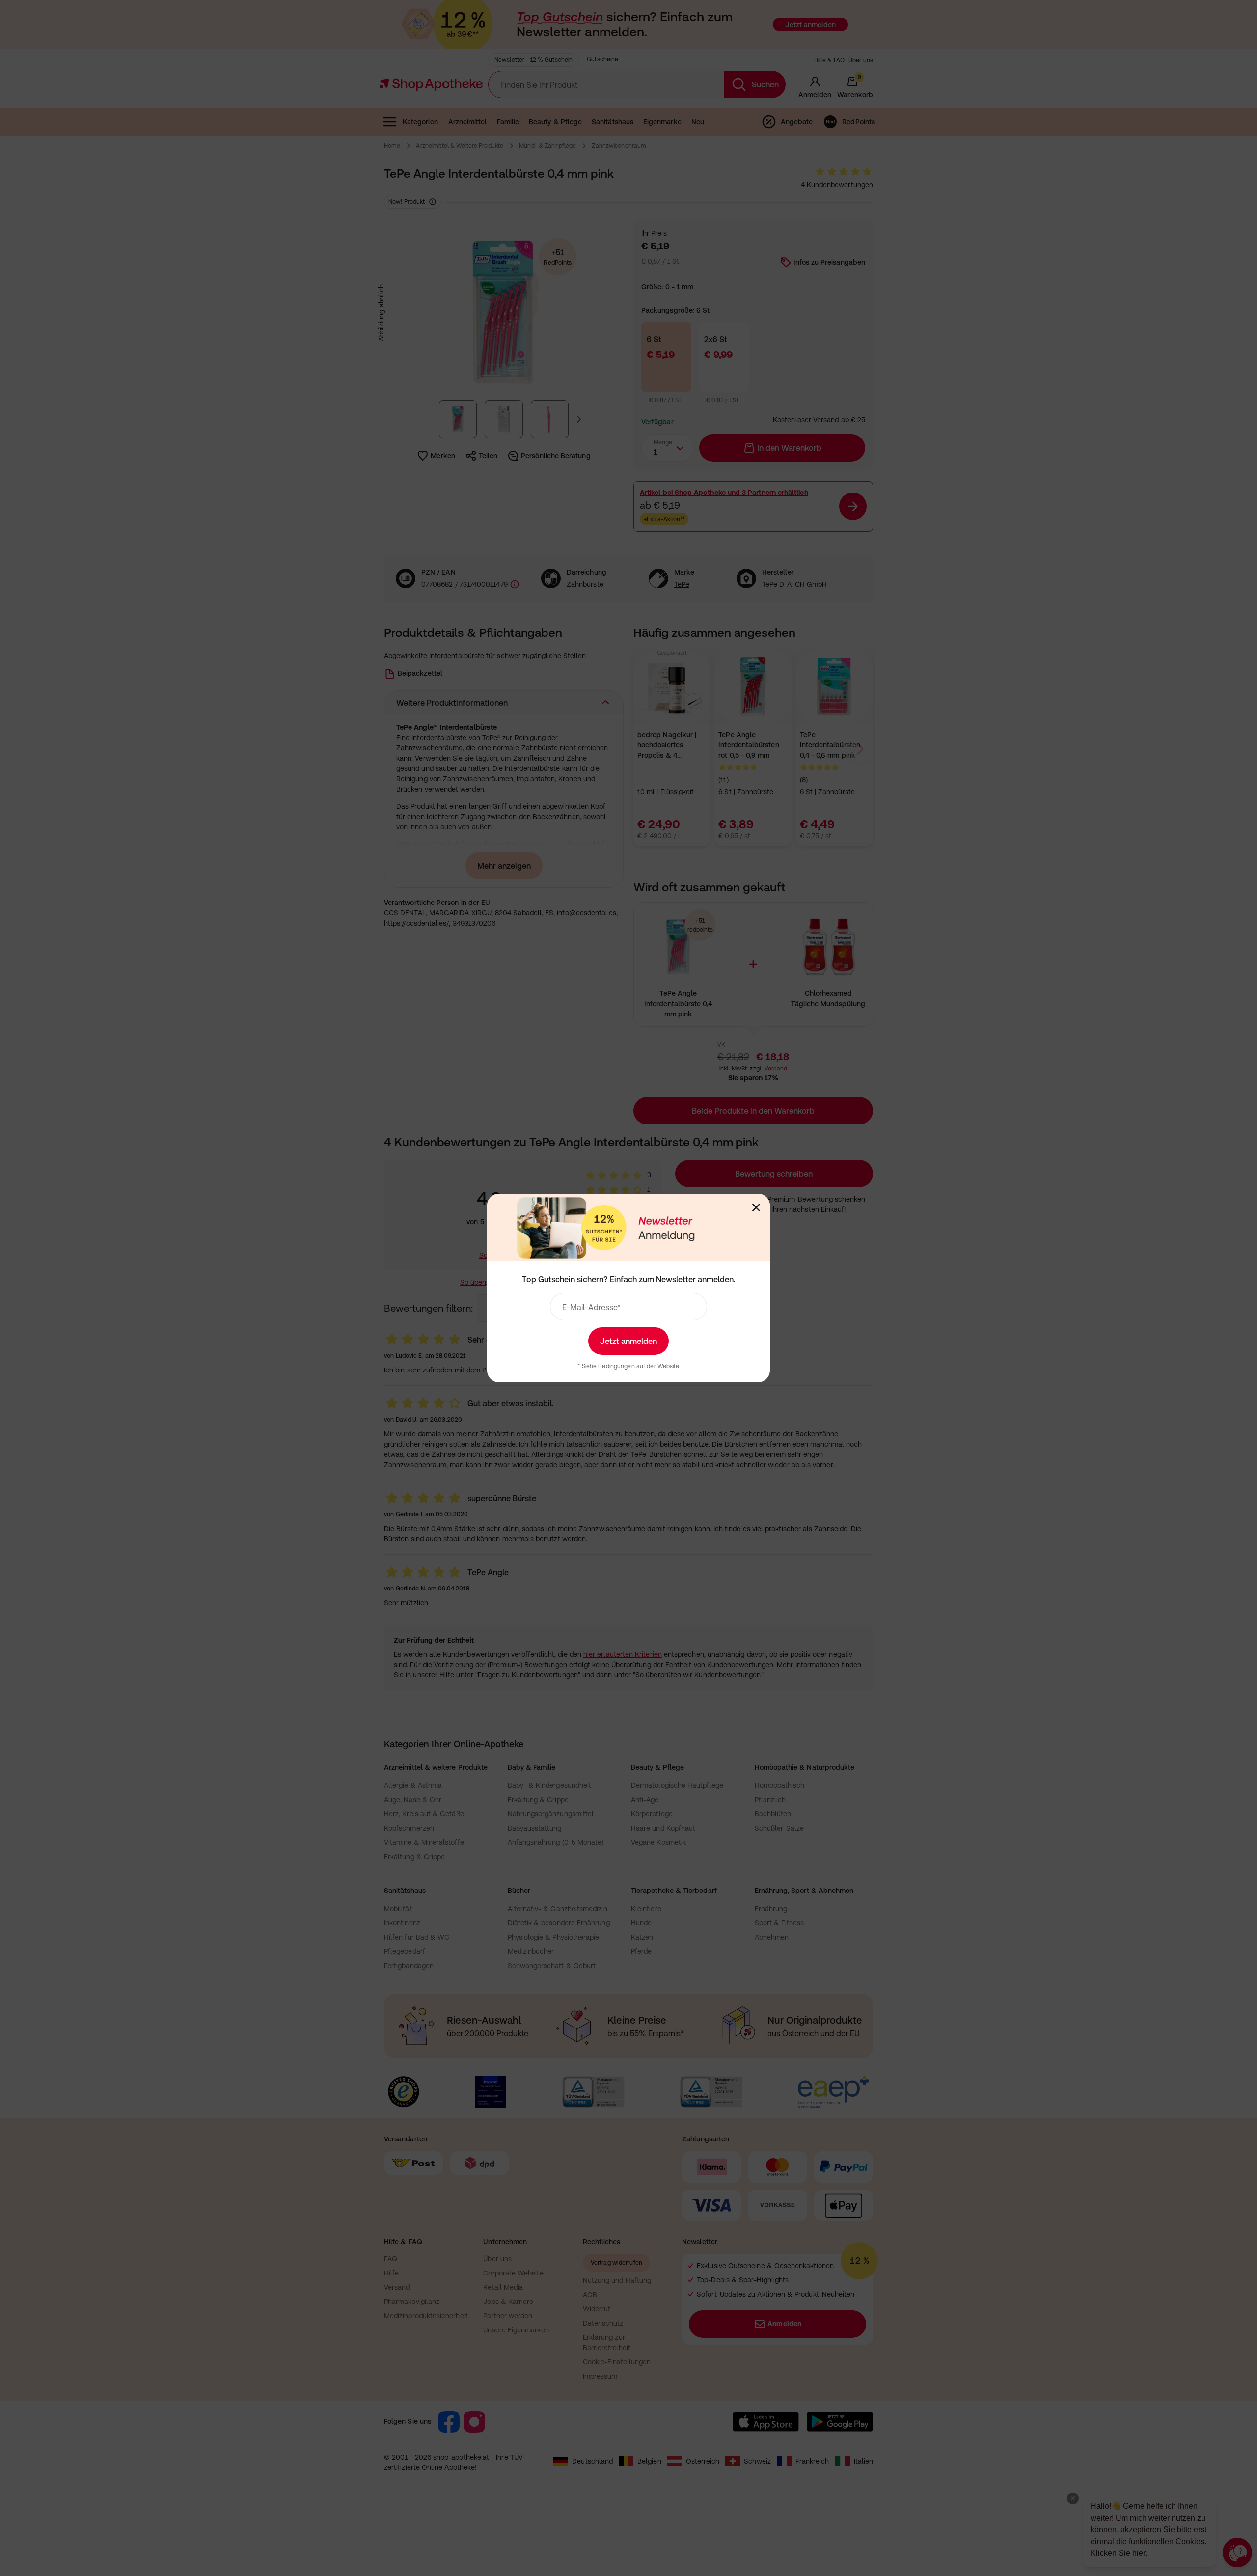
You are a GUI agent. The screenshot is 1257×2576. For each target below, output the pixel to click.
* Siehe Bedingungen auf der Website (628, 1366)
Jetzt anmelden (628, 1341)
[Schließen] (756, 1207)
